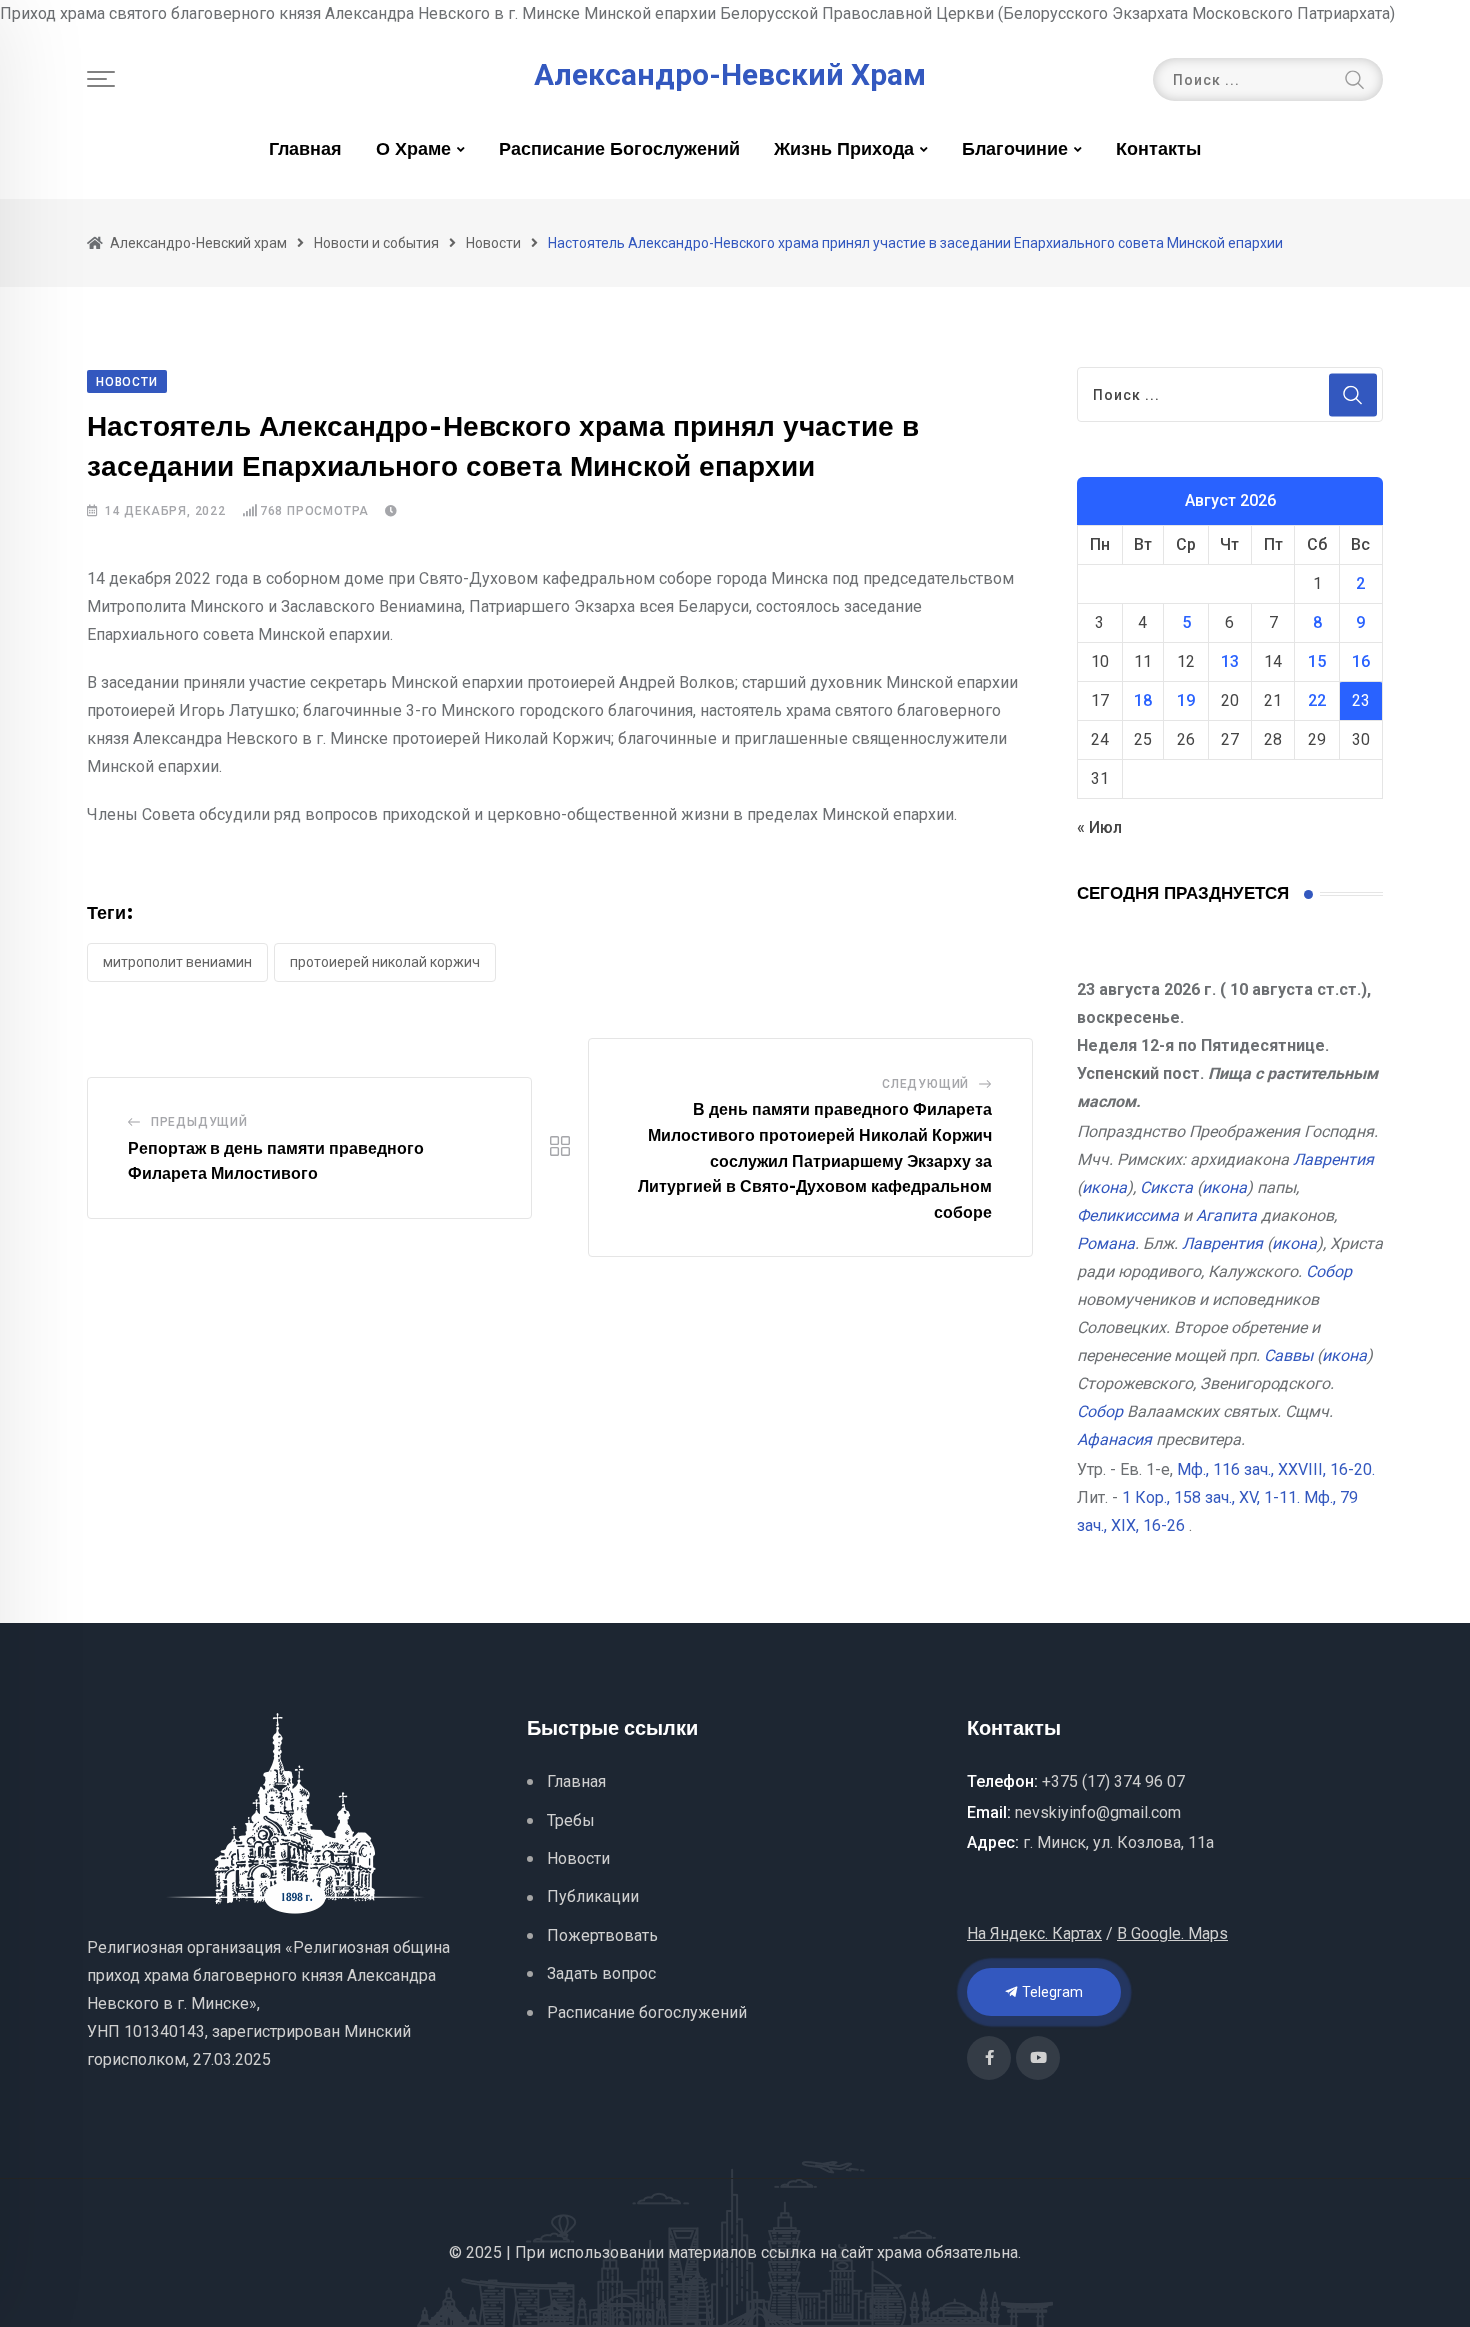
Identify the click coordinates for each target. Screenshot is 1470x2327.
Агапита (1226, 1215)
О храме (413, 150)
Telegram (1051, 1992)
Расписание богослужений (619, 150)
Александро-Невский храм (730, 75)
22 (1317, 700)
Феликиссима (1128, 1215)
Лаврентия (1333, 1159)
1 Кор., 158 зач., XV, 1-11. (1211, 1497)
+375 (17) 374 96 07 (1113, 1781)
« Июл (1099, 827)
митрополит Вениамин (177, 962)
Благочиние (1015, 150)
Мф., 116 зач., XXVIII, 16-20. (1276, 1469)
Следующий (925, 1084)
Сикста (1166, 1187)
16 (1361, 661)
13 (1230, 661)
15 (1317, 661)
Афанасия (1114, 1439)
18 (1143, 700)
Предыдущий (199, 1122)
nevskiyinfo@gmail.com (1098, 1812)
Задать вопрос (601, 1973)
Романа (1106, 1243)
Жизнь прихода (844, 150)
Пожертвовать (602, 1935)
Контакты (1158, 150)
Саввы (1288, 1355)
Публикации (593, 1896)
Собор (1329, 1271)
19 (1186, 700)
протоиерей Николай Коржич (385, 962)
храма (899, 2252)
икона (1104, 1187)
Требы (571, 1820)
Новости (578, 1858)
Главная (305, 150)
